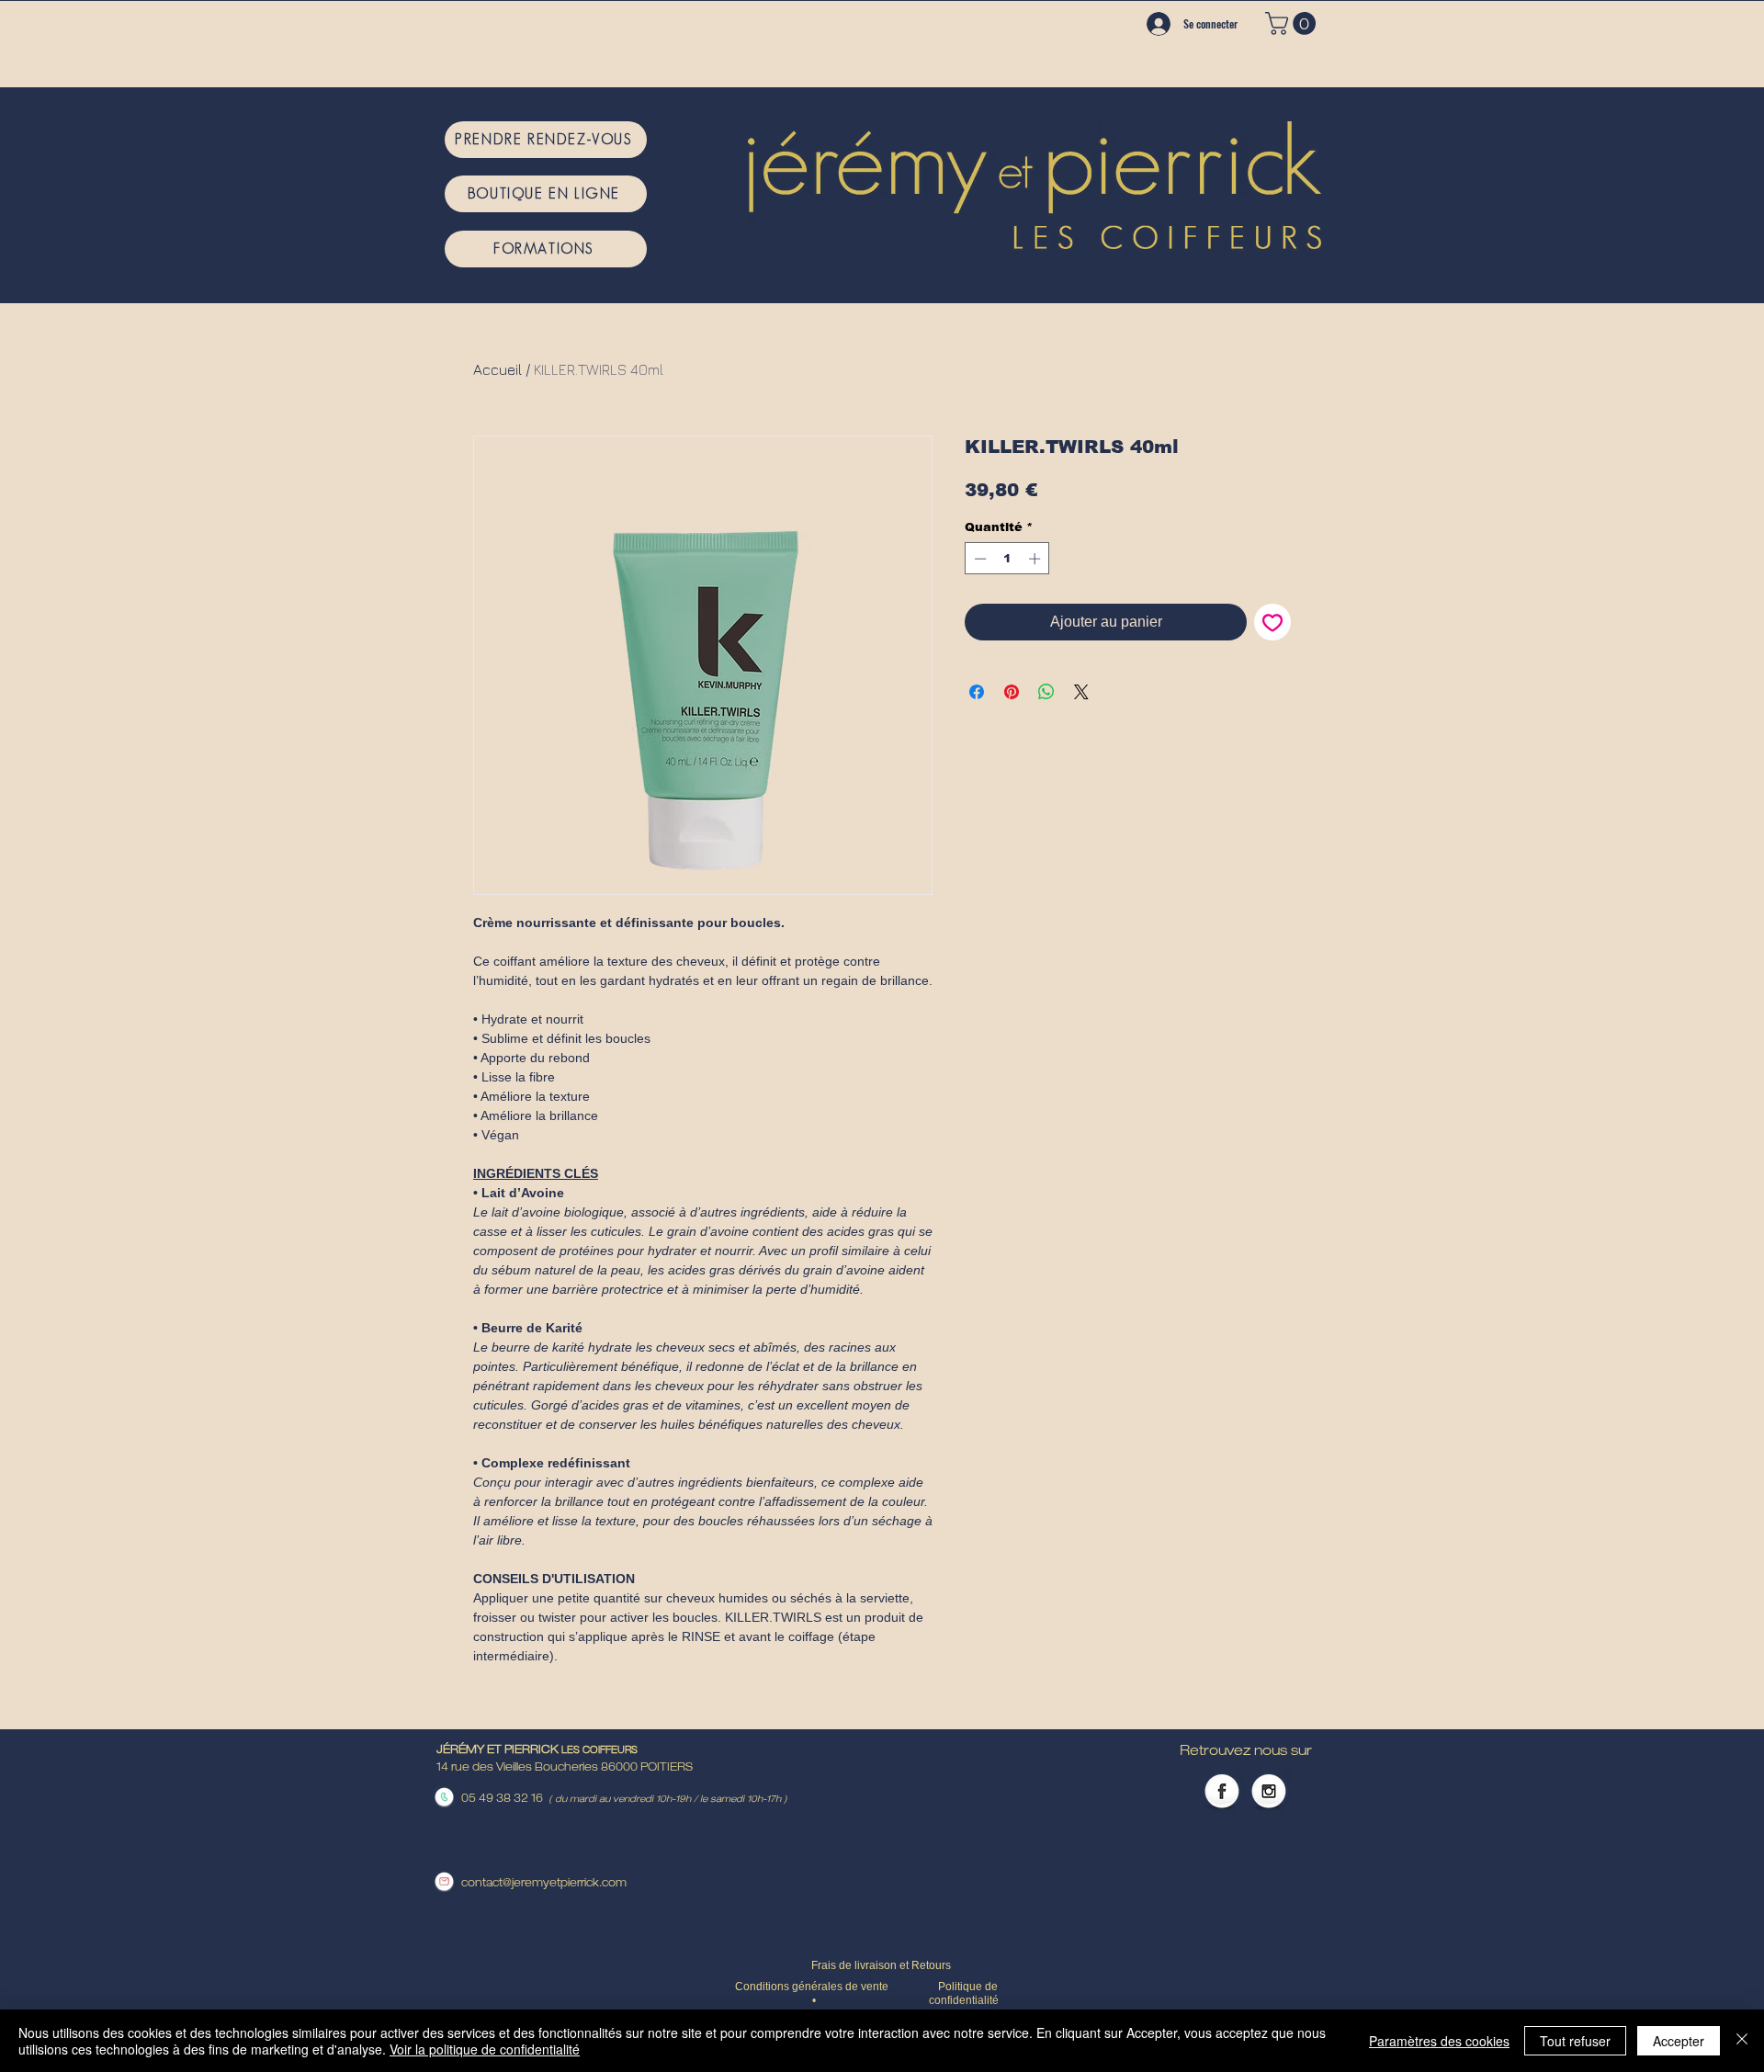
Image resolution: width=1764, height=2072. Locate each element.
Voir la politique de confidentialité (485, 2049)
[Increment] (1036, 559)
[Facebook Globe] (1222, 1793)
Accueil (498, 369)
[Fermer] (1742, 2041)
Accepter (1679, 2041)
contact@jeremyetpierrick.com (544, 1884)
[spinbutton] (1007, 559)
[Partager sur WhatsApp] (1046, 692)
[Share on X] (1081, 692)
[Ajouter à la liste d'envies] (1272, 622)
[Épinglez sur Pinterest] (1012, 692)
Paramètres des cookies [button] (1439, 2041)
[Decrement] (978, 559)
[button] (1293, 23)
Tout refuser (1575, 2041)
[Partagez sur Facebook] (977, 692)
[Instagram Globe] (1269, 1793)
